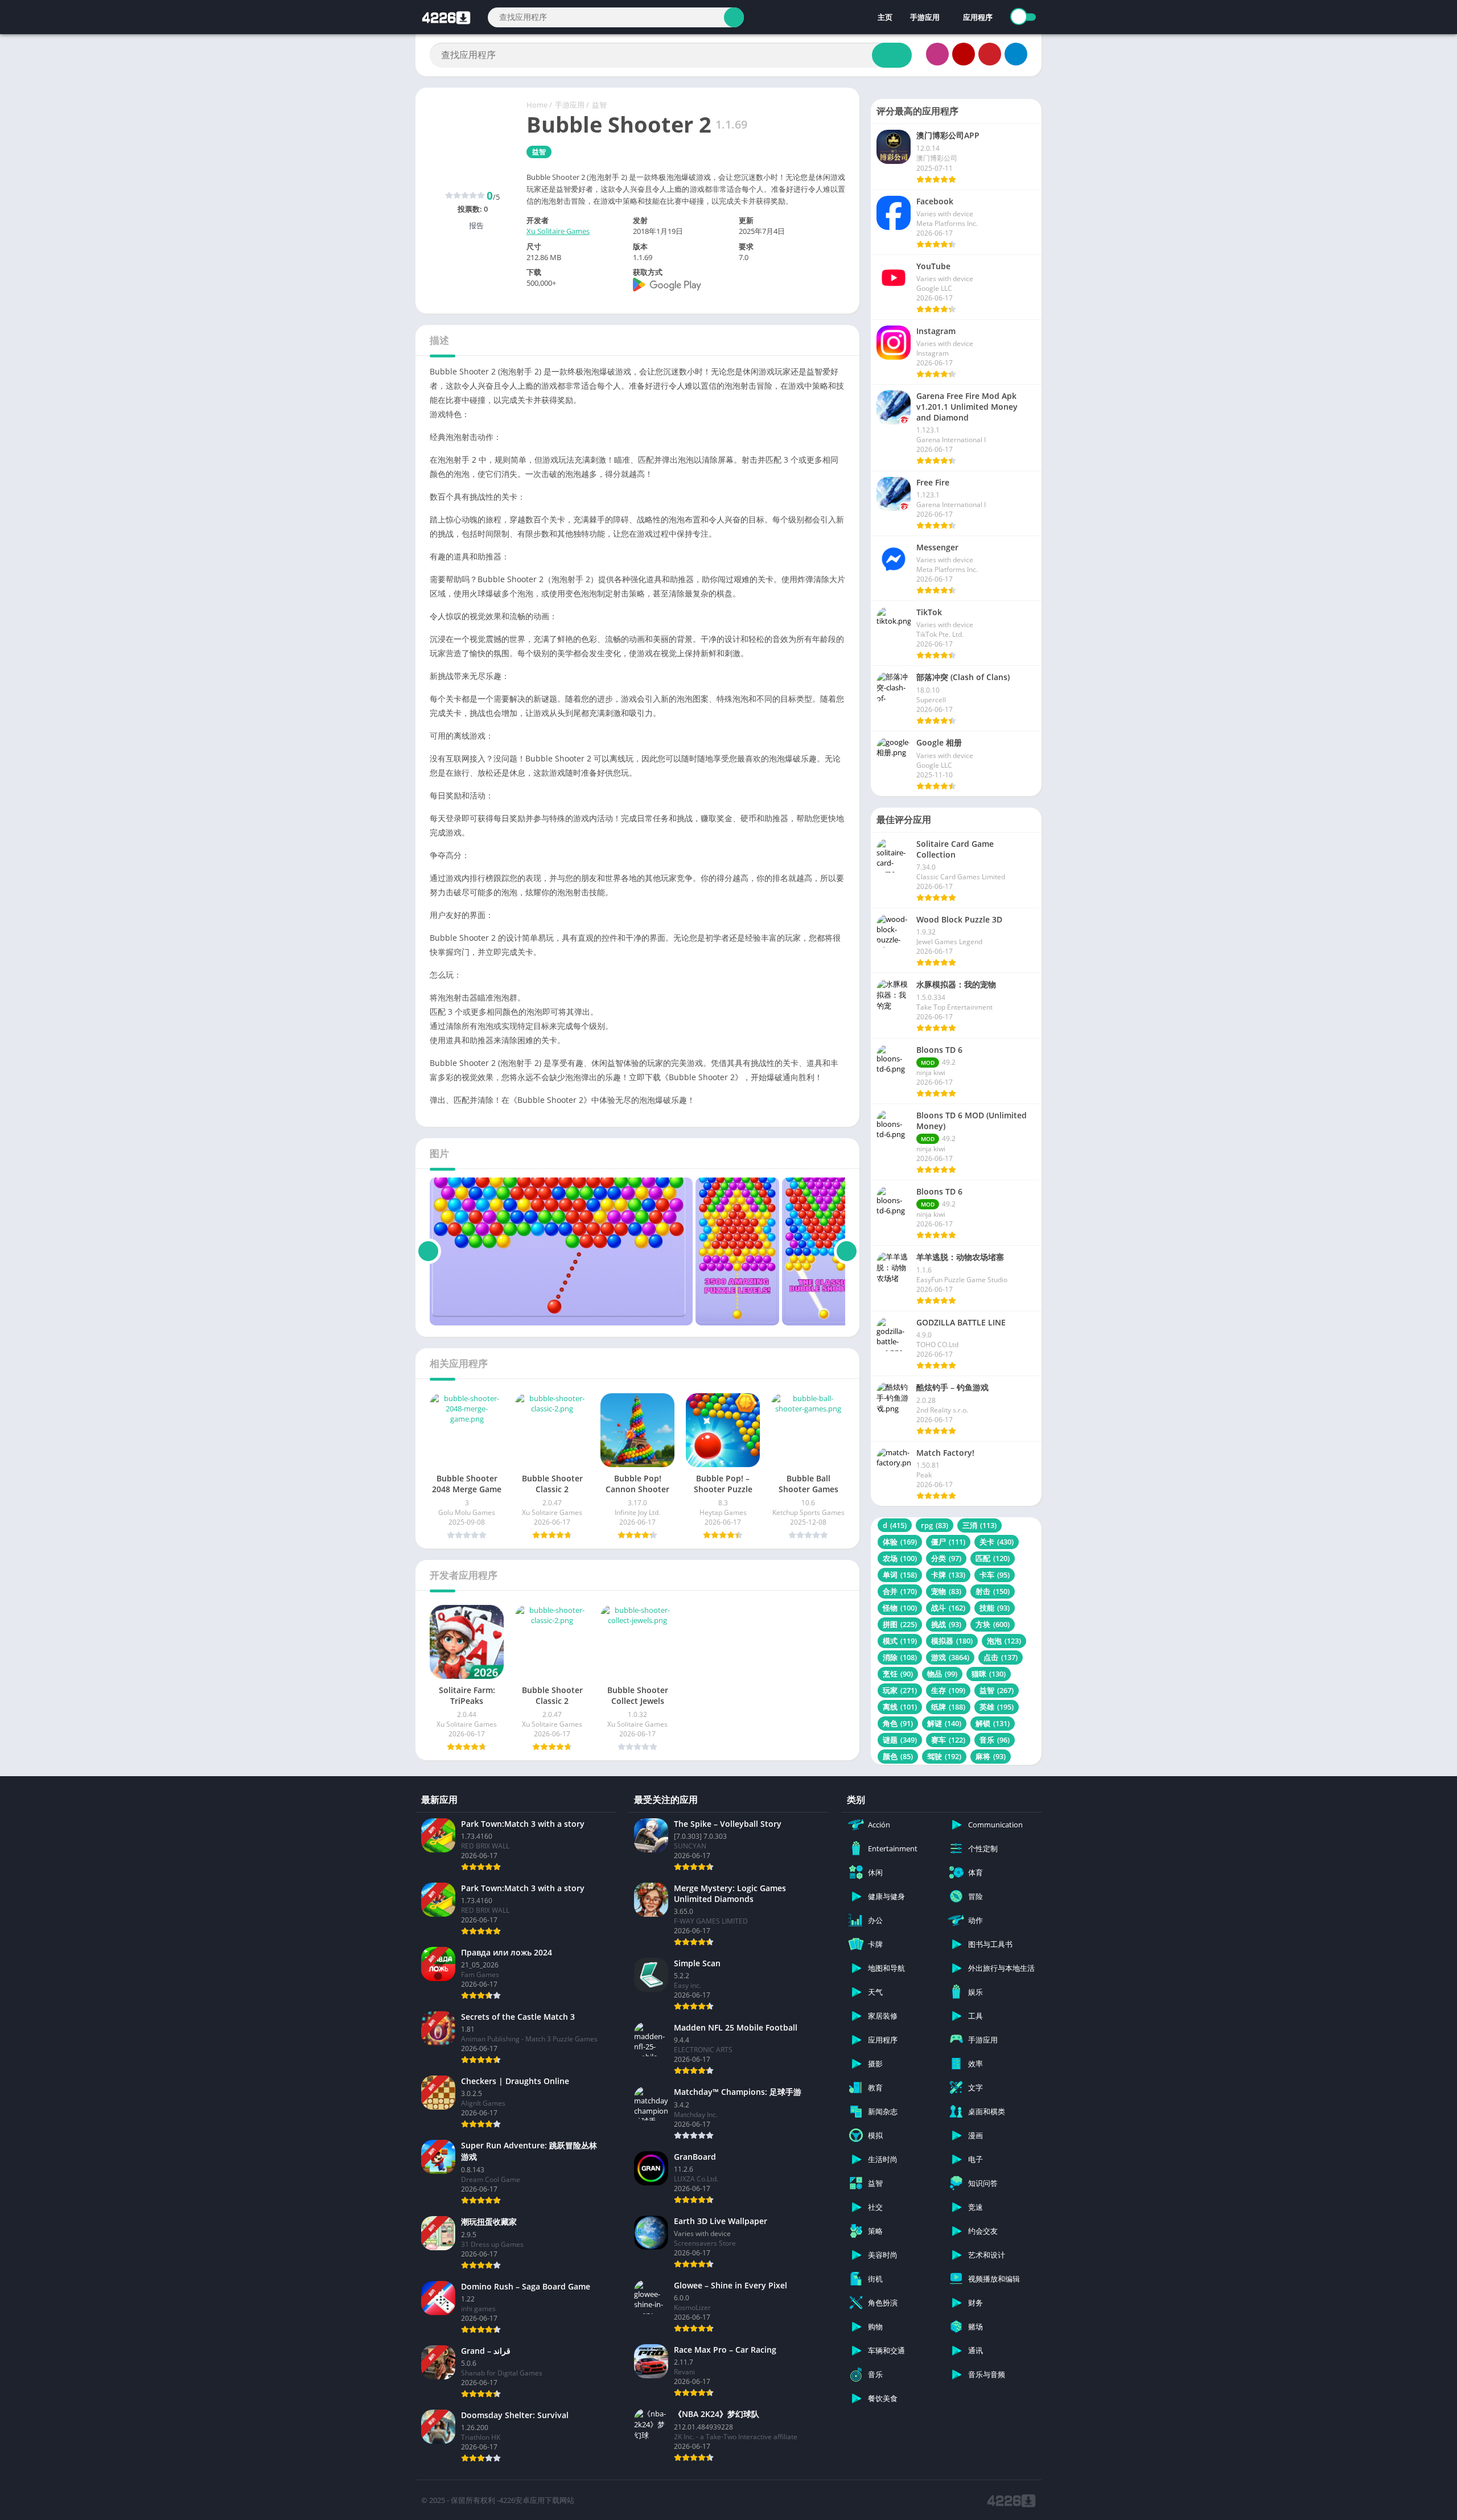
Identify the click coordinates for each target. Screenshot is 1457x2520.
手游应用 (925, 17)
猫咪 (989, 1674)
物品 (942, 1674)
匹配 (993, 1558)
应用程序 (978, 17)
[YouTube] (964, 54)
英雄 (997, 1707)
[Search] (734, 17)
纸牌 (948, 1707)
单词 (900, 1575)
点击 (1001, 1657)
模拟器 (952, 1641)
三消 (979, 1525)
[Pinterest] (990, 54)
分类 (946, 1558)
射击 (993, 1591)
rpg (935, 1525)
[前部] (428, 1251)
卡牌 (948, 1575)
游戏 (950, 1657)
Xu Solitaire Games (558, 231)
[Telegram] (1016, 54)
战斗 (948, 1608)
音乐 (995, 1740)
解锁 (993, 1723)
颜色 (898, 1756)
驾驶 (944, 1756)
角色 (898, 1723)
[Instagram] (937, 54)
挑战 (946, 1624)
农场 (900, 1558)
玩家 (900, 1690)
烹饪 (898, 1674)
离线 (900, 1707)
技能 (995, 1608)
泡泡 (1004, 1641)
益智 (599, 105)
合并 (900, 1591)
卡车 (995, 1575)
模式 (900, 1641)
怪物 (900, 1608)
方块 (993, 1624)
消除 (900, 1657)
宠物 (946, 1591)
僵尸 (948, 1542)
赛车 (948, 1740)
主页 (884, 17)
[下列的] (847, 1251)
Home (537, 105)
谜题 (900, 1740)
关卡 (997, 1542)
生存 (948, 1690)
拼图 (900, 1624)
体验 (900, 1542)
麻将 (991, 1756)
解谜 (944, 1723)
